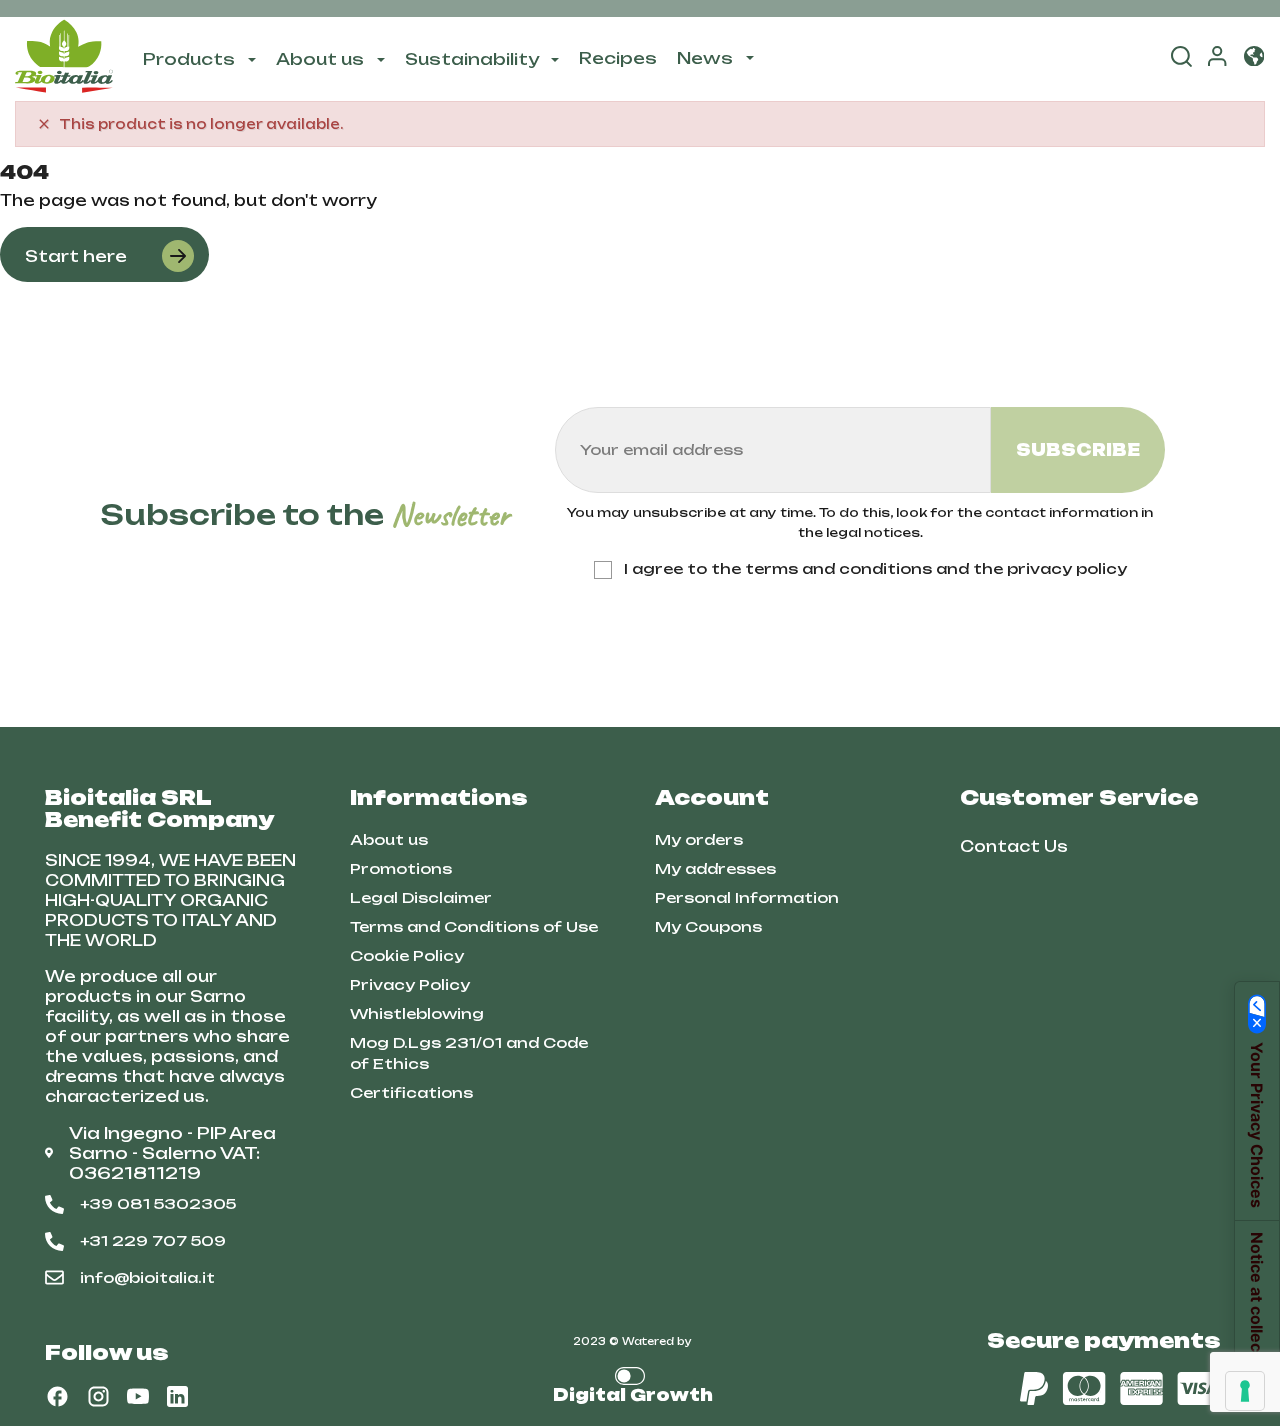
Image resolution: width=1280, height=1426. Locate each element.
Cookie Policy (407, 955)
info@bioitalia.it (147, 1277)
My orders (699, 839)
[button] (1254, 58)
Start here (76, 256)
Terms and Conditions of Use (474, 926)
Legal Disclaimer (421, 897)
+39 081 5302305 (158, 1203)
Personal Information (747, 897)
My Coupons (708, 926)
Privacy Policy (410, 984)
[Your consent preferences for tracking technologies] (1245, 1391)
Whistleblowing (417, 1013)
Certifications (411, 1092)
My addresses (715, 868)
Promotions (401, 868)
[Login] (1217, 60)
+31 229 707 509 (153, 1240)
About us (389, 839)
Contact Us (1014, 846)
